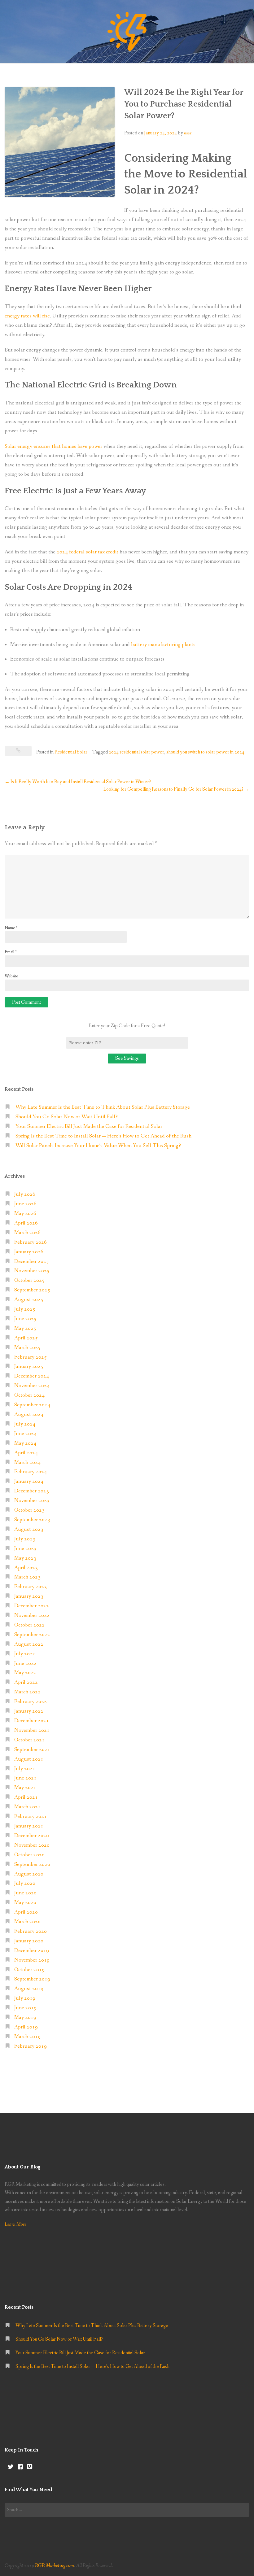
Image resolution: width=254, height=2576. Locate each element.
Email (11, 952)
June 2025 (25, 1319)
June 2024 (25, 1434)
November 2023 (32, 1501)
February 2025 (31, 1357)
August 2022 (29, 1644)
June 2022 (25, 1663)
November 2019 (32, 1960)
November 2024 (32, 1386)
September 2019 (32, 1979)
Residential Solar (71, 752)
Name (11, 928)
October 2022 (29, 1625)
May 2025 (25, 1328)
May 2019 (25, 2017)
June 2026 (25, 1204)
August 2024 (29, 1415)
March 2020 (27, 1922)
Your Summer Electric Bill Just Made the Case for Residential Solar (89, 1126)
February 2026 (31, 1242)
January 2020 (29, 1941)
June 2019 (25, 2008)
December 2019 (32, 1951)
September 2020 (32, 1864)
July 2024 (25, 1424)
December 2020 (32, 1836)
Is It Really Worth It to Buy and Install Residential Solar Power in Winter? (78, 782)
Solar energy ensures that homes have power (53, 446)
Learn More (15, 2224)
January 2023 (29, 1596)
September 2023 (32, 1520)
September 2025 (32, 1290)
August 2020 (29, 1874)
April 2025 (26, 1338)
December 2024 (32, 1376)
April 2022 (26, 1682)
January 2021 (29, 1826)
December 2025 (32, 1262)
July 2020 (25, 1883)
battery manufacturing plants (163, 645)
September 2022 (32, 1635)
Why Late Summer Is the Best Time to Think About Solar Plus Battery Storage (103, 1107)
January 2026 (29, 1252)
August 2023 (29, 1529)
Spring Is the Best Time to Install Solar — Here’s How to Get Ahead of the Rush (103, 1136)
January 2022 (29, 1711)
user (188, 133)
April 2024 (26, 1453)
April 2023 (26, 1568)
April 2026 (26, 1223)
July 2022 (25, 1654)
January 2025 (29, 1367)
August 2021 (29, 1759)
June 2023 (25, 1549)
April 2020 (26, 1912)
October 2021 (29, 1740)
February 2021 (31, 1816)
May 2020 (25, 1903)
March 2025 (27, 1348)
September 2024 (32, 1405)
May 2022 (25, 1673)
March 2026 (27, 1233)
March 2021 (27, 1807)
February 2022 (31, 1702)
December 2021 (32, 1721)
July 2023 (25, 1539)
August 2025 (29, 1300)
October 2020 (29, 1855)
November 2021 (32, 1730)
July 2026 (25, 1194)
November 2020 (32, 1845)
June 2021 (25, 1778)
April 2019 (26, 2027)
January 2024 (29, 1481)
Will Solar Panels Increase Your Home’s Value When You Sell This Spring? (98, 1146)
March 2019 (27, 2037)
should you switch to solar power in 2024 (205, 752)
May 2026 (25, 1214)
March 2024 (27, 1463)
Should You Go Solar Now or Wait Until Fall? (67, 1117)
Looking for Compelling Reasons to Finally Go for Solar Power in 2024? (176, 789)
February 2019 (31, 2046)
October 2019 (29, 1970)
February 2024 (31, 1472)
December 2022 (32, 1606)
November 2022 (32, 1615)
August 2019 (29, 1989)
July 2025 (25, 1309)
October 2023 (29, 1510)
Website (11, 976)
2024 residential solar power (136, 752)
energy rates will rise (27, 316)
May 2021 (25, 1788)
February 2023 (31, 1587)
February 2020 (31, 1931)
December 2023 (32, 1491)
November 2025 (32, 1271)
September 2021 (32, 1750)
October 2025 (29, 1280)
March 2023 (27, 1577)
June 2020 (25, 1893)
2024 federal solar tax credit (88, 552)
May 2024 (25, 1443)
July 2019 (25, 1998)
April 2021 (26, 1797)
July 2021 (25, 1769)
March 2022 (27, 1692)
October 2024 (29, 1395)
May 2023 (25, 1558)
